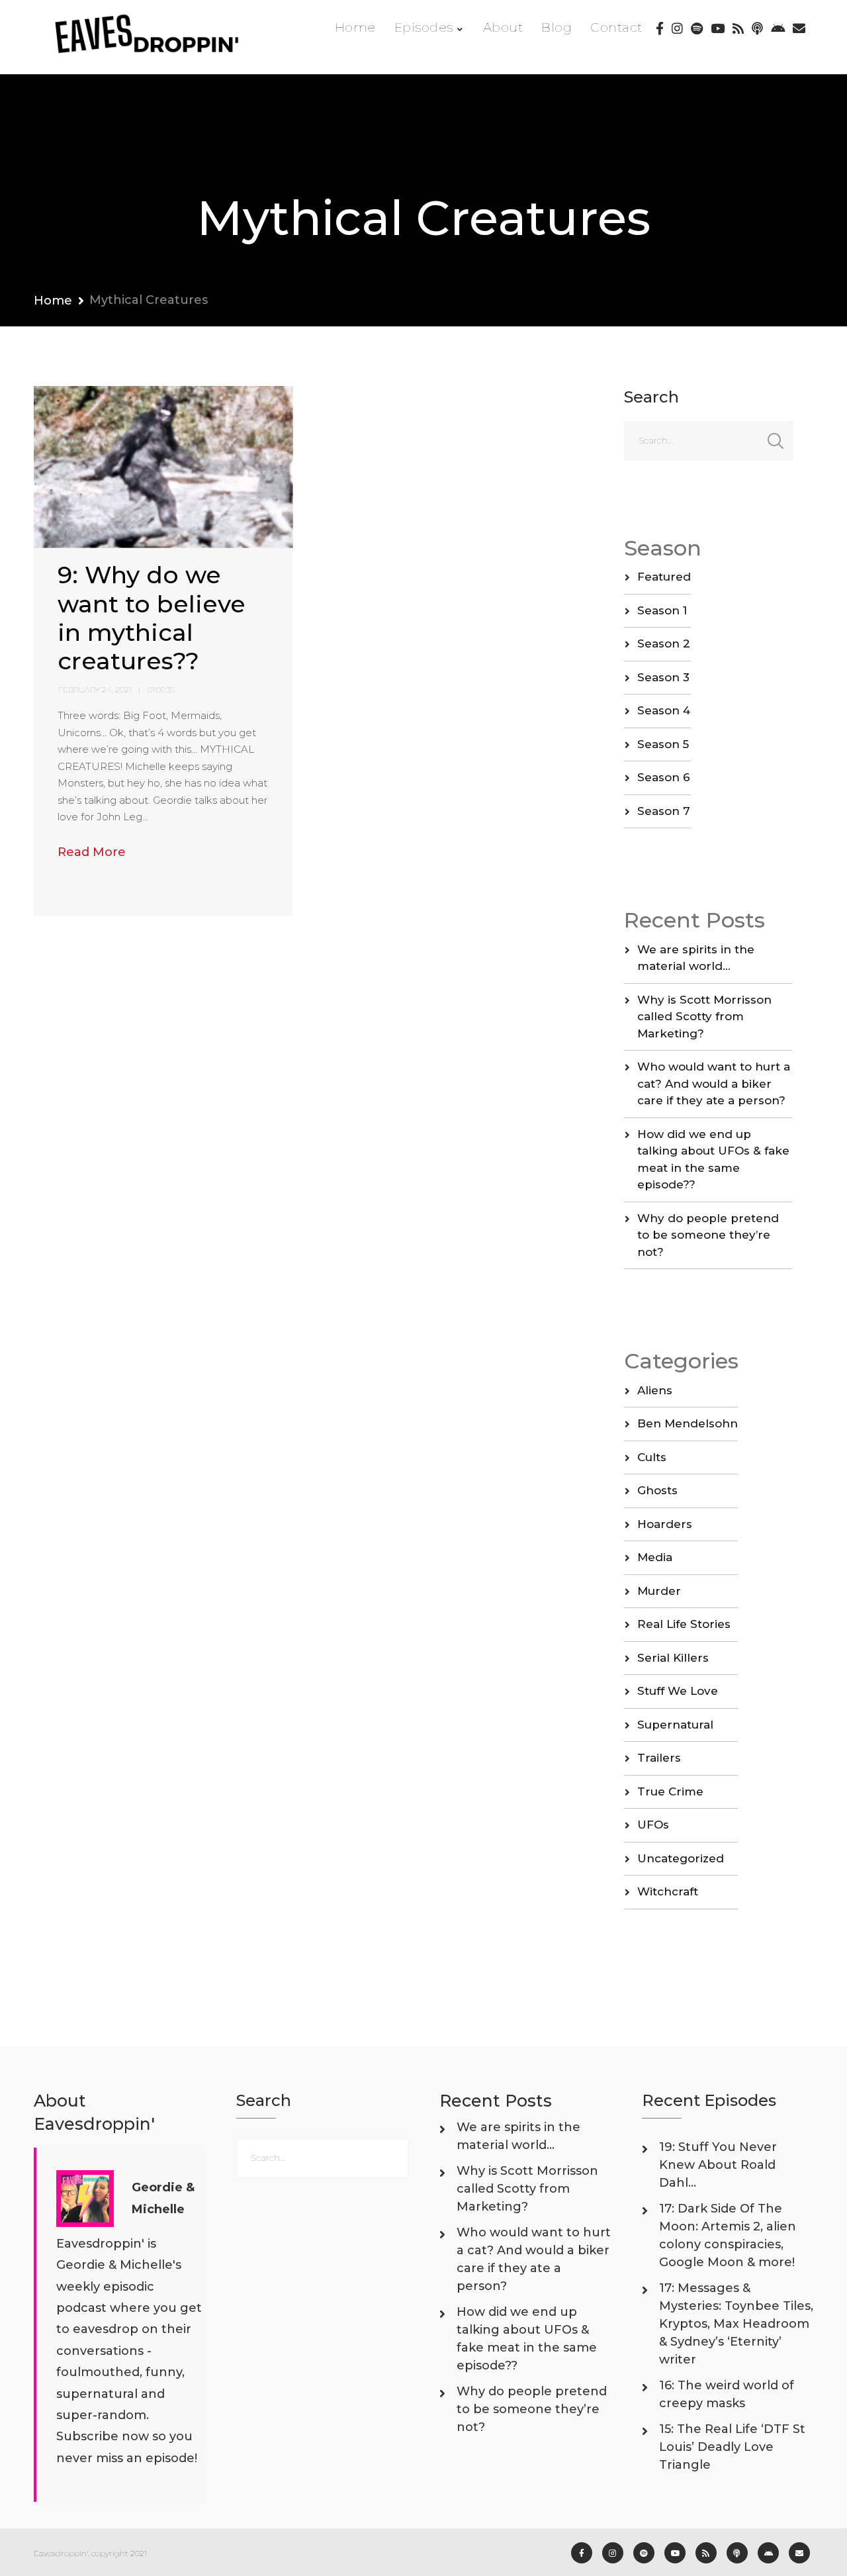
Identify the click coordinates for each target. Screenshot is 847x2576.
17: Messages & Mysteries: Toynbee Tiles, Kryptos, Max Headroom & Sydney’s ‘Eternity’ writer (736, 2324)
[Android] (778, 28)
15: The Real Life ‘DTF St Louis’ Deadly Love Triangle (732, 2447)
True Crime (670, 1791)
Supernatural (675, 1725)
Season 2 (664, 644)
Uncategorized (681, 1858)
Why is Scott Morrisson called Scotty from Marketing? (704, 1017)
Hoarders (665, 1524)
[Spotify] (697, 28)
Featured (664, 577)
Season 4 (664, 710)
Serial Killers (673, 1658)
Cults (652, 1457)
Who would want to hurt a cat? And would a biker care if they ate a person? (714, 1083)
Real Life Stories (684, 1624)
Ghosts (657, 1490)
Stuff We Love (678, 1691)
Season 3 (663, 677)
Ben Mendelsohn (688, 1423)
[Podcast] (757, 28)
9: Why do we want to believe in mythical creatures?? (152, 618)
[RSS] (738, 28)
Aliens (655, 1390)
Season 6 (664, 777)
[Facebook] (660, 28)
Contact (616, 27)
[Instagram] (677, 28)
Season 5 (663, 744)
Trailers (659, 1758)
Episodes (424, 27)
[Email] (799, 28)
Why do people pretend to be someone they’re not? (708, 1235)
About (503, 27)
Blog (557, 27)
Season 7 (664, 811)
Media (655, 1557)
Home (355, 27)
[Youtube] (718, 28)
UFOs (653, 1825)
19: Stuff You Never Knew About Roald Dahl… (718, 2165)
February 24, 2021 (95, 690)
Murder (659, 1591)
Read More (92, 852)
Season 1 (662, 610)
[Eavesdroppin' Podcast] (154, 37)
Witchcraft (668, 1891)
